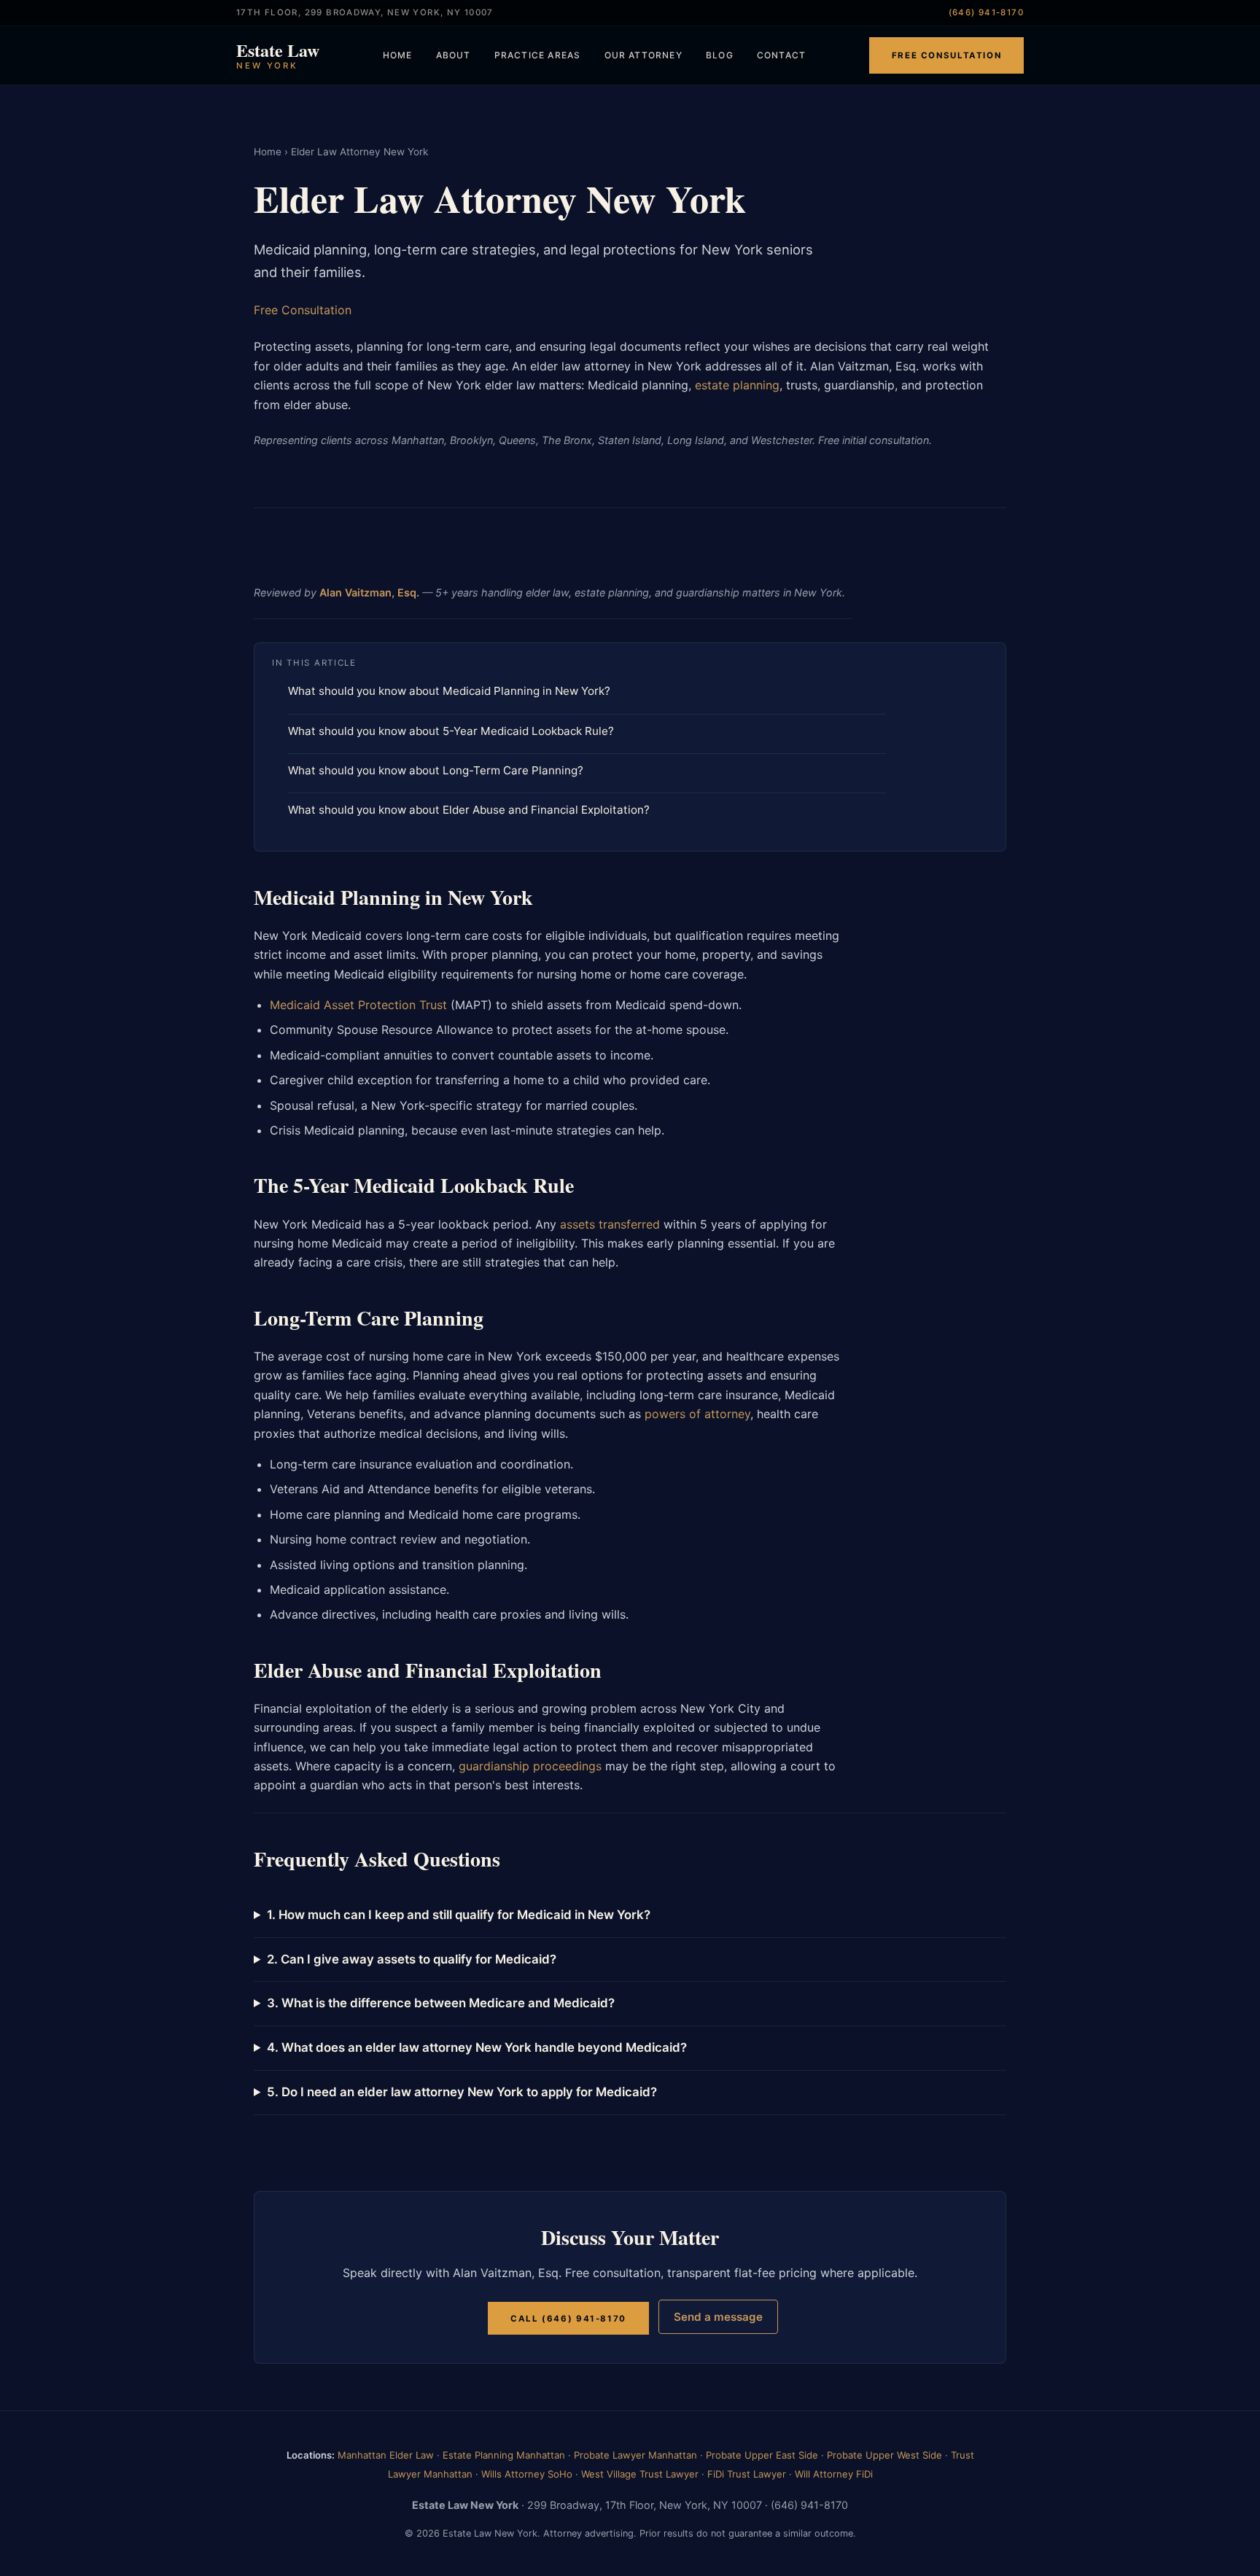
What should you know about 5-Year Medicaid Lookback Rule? (451, 731)
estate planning (737, 385)
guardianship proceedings (530, 1766)
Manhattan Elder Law (386, 2455)
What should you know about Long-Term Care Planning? (436, 770)
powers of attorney (697, 1414)
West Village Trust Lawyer (640, 2474)
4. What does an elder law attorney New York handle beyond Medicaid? (477, 2047)
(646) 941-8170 (986, 12)
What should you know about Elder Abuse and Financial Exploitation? (469, 810)
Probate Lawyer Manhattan (635, 2455)
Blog (720, 55)
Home (398, 55)
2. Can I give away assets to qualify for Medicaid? (412, 1959)
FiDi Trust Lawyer (747, 2474)
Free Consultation (946, 55)
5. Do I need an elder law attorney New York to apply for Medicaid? (462, 2092)
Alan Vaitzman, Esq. (369, 592)
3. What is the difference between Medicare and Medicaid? (441, 2003)
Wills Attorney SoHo (527, 2474)
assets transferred (610, 1224)
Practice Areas (538, 55)
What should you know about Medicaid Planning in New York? (449, 691)
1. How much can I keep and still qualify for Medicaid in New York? (459, 1915)
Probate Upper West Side (884, 2455)
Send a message (718, 2317)
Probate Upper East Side (762, 2455)
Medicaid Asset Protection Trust (358, 1005)
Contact (781, 55)
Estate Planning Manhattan (504, 2455)
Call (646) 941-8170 (568, 2318)
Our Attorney (643, 55)
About (454, 55)
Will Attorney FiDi (834, 2474)
